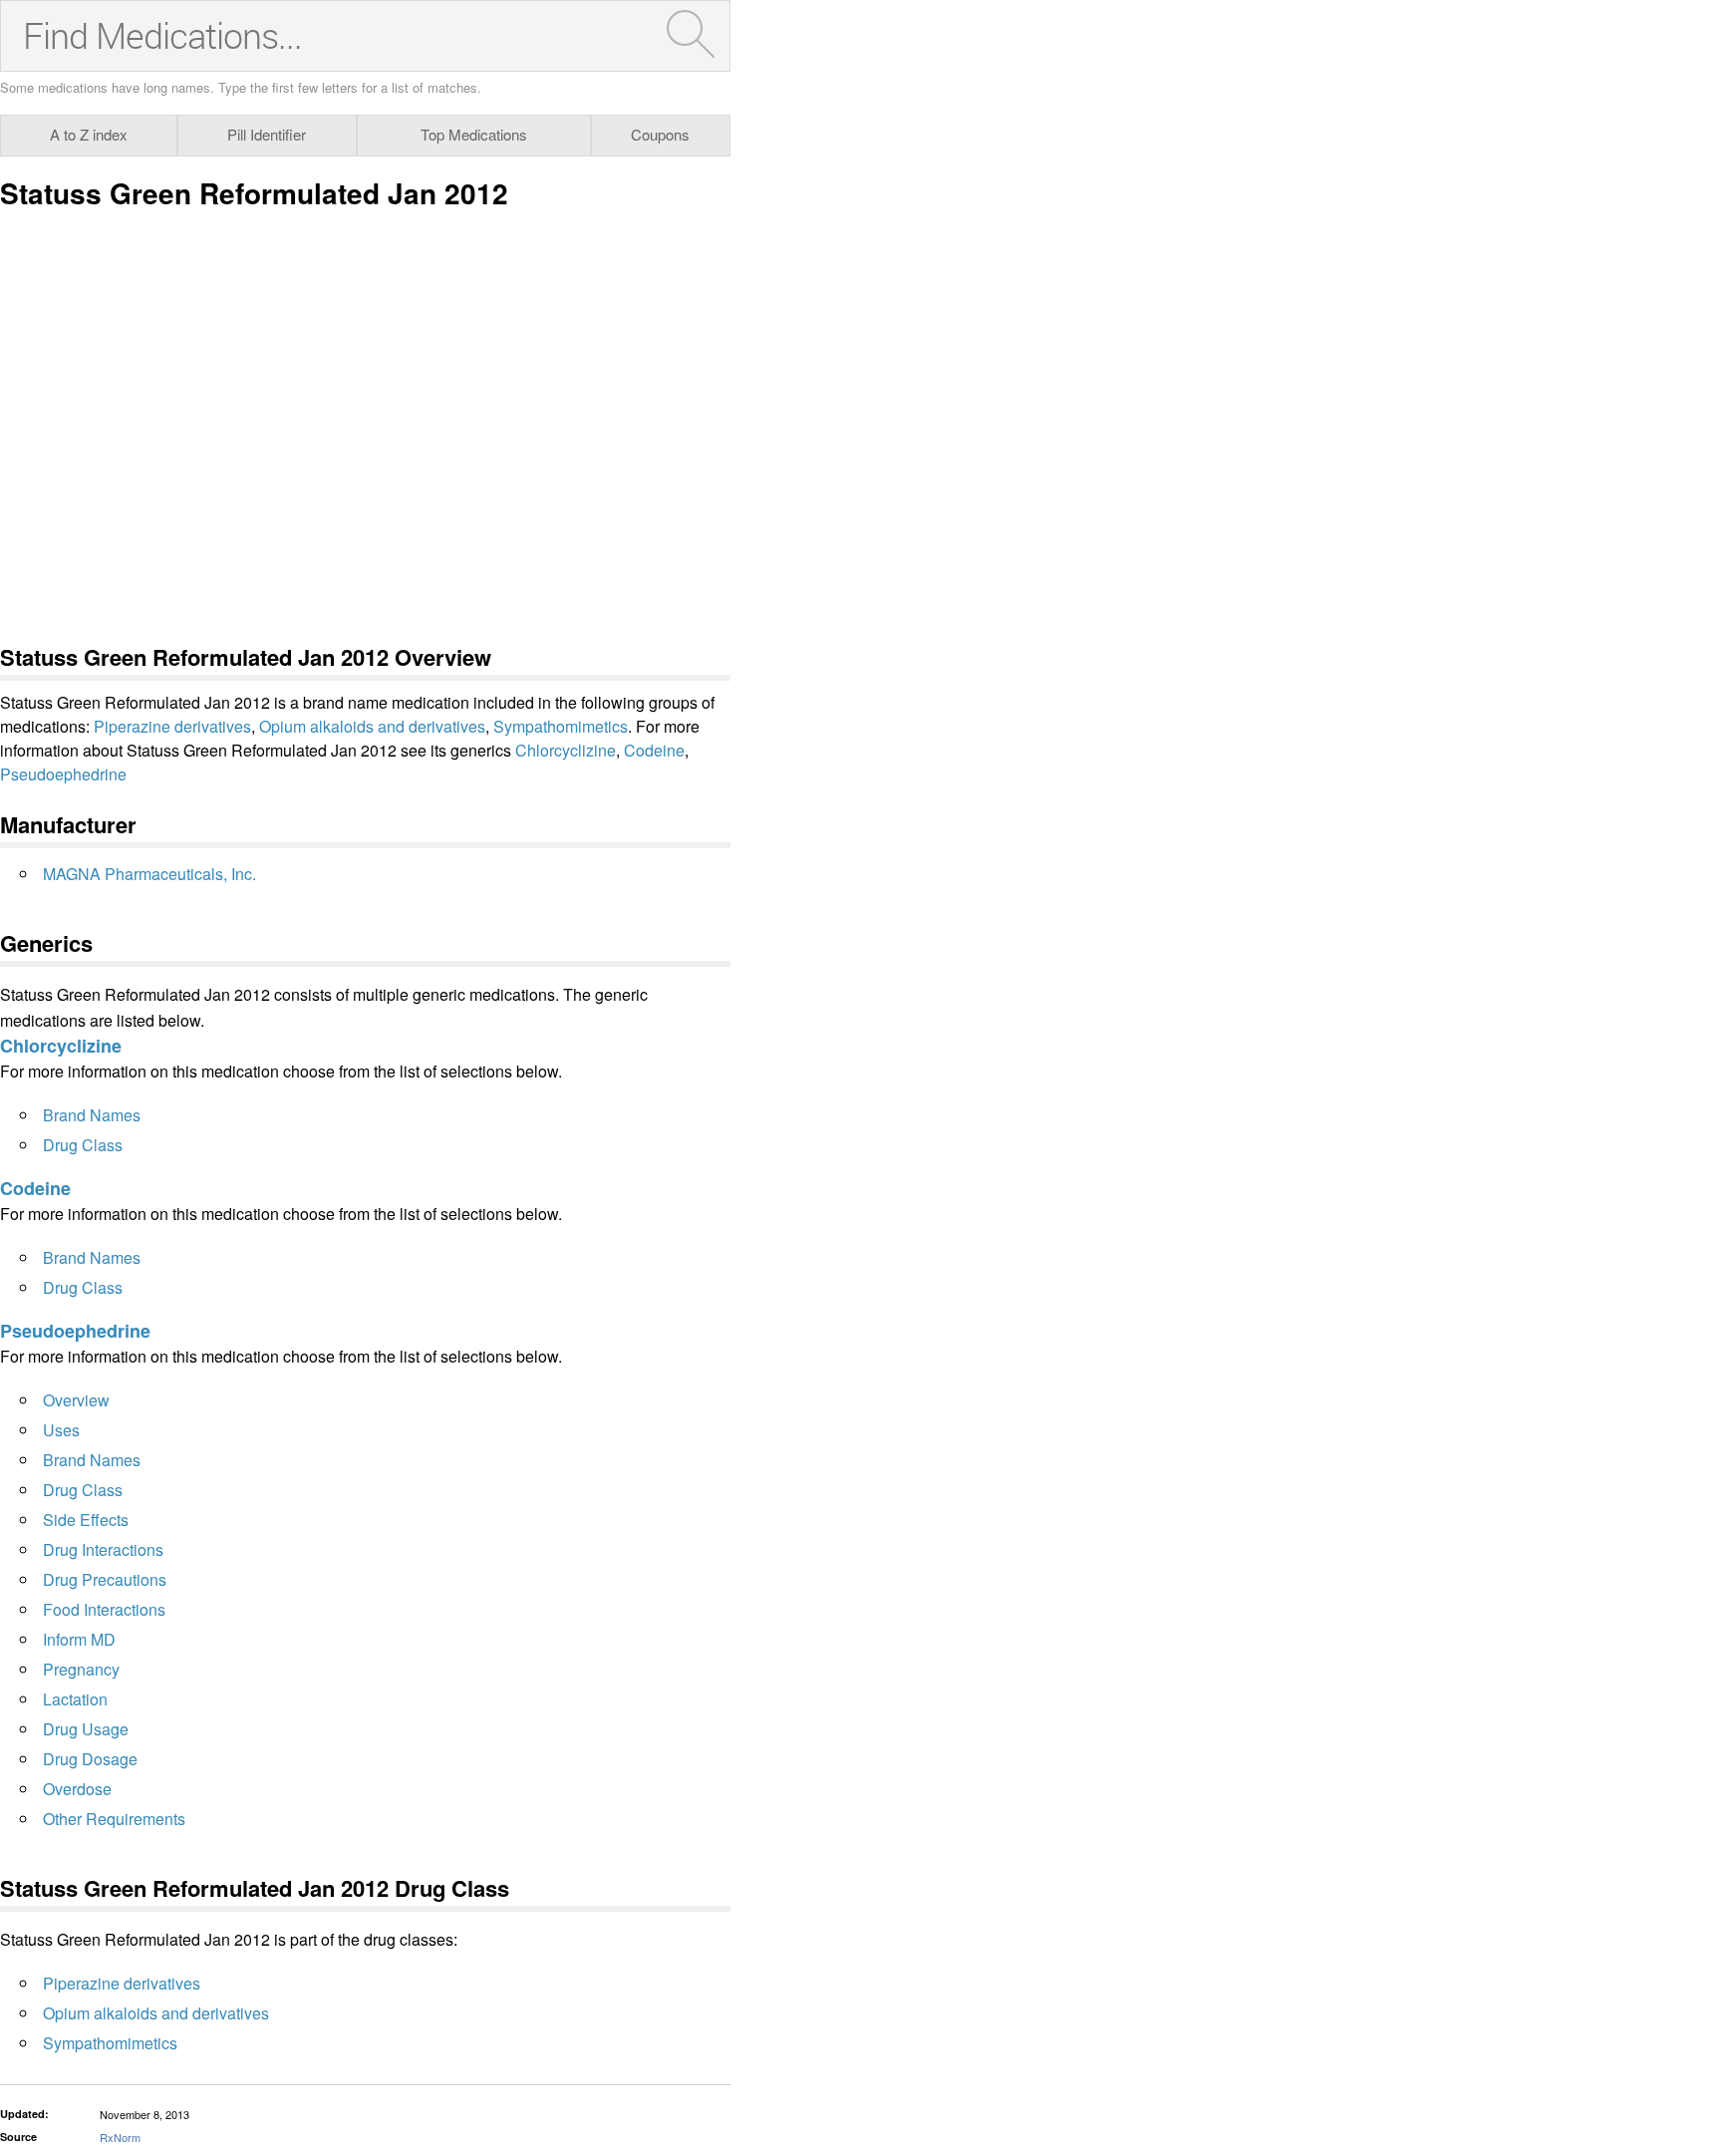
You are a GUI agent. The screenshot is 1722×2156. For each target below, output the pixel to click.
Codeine (654, 750)
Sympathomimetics (561, 726)
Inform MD (79, 1639)
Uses (61, 1430)
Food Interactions (104, 1609)
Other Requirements (114, 1819)
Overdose (77, 1789)
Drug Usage (86, 1729)
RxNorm (120, 2137)
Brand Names (92, 1115)
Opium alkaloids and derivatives (372, 726)
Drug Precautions (105, 1579)
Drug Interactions (103, 1549)
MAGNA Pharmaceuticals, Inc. (149, 874)
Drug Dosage (90, 1759)
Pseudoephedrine (63, 774)
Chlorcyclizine (566, 750)
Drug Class (83, 1145)
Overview (76, 1400)
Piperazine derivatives (172, 726)
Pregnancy (81, 1669)
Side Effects (86, 1520)
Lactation (75, 1699)
